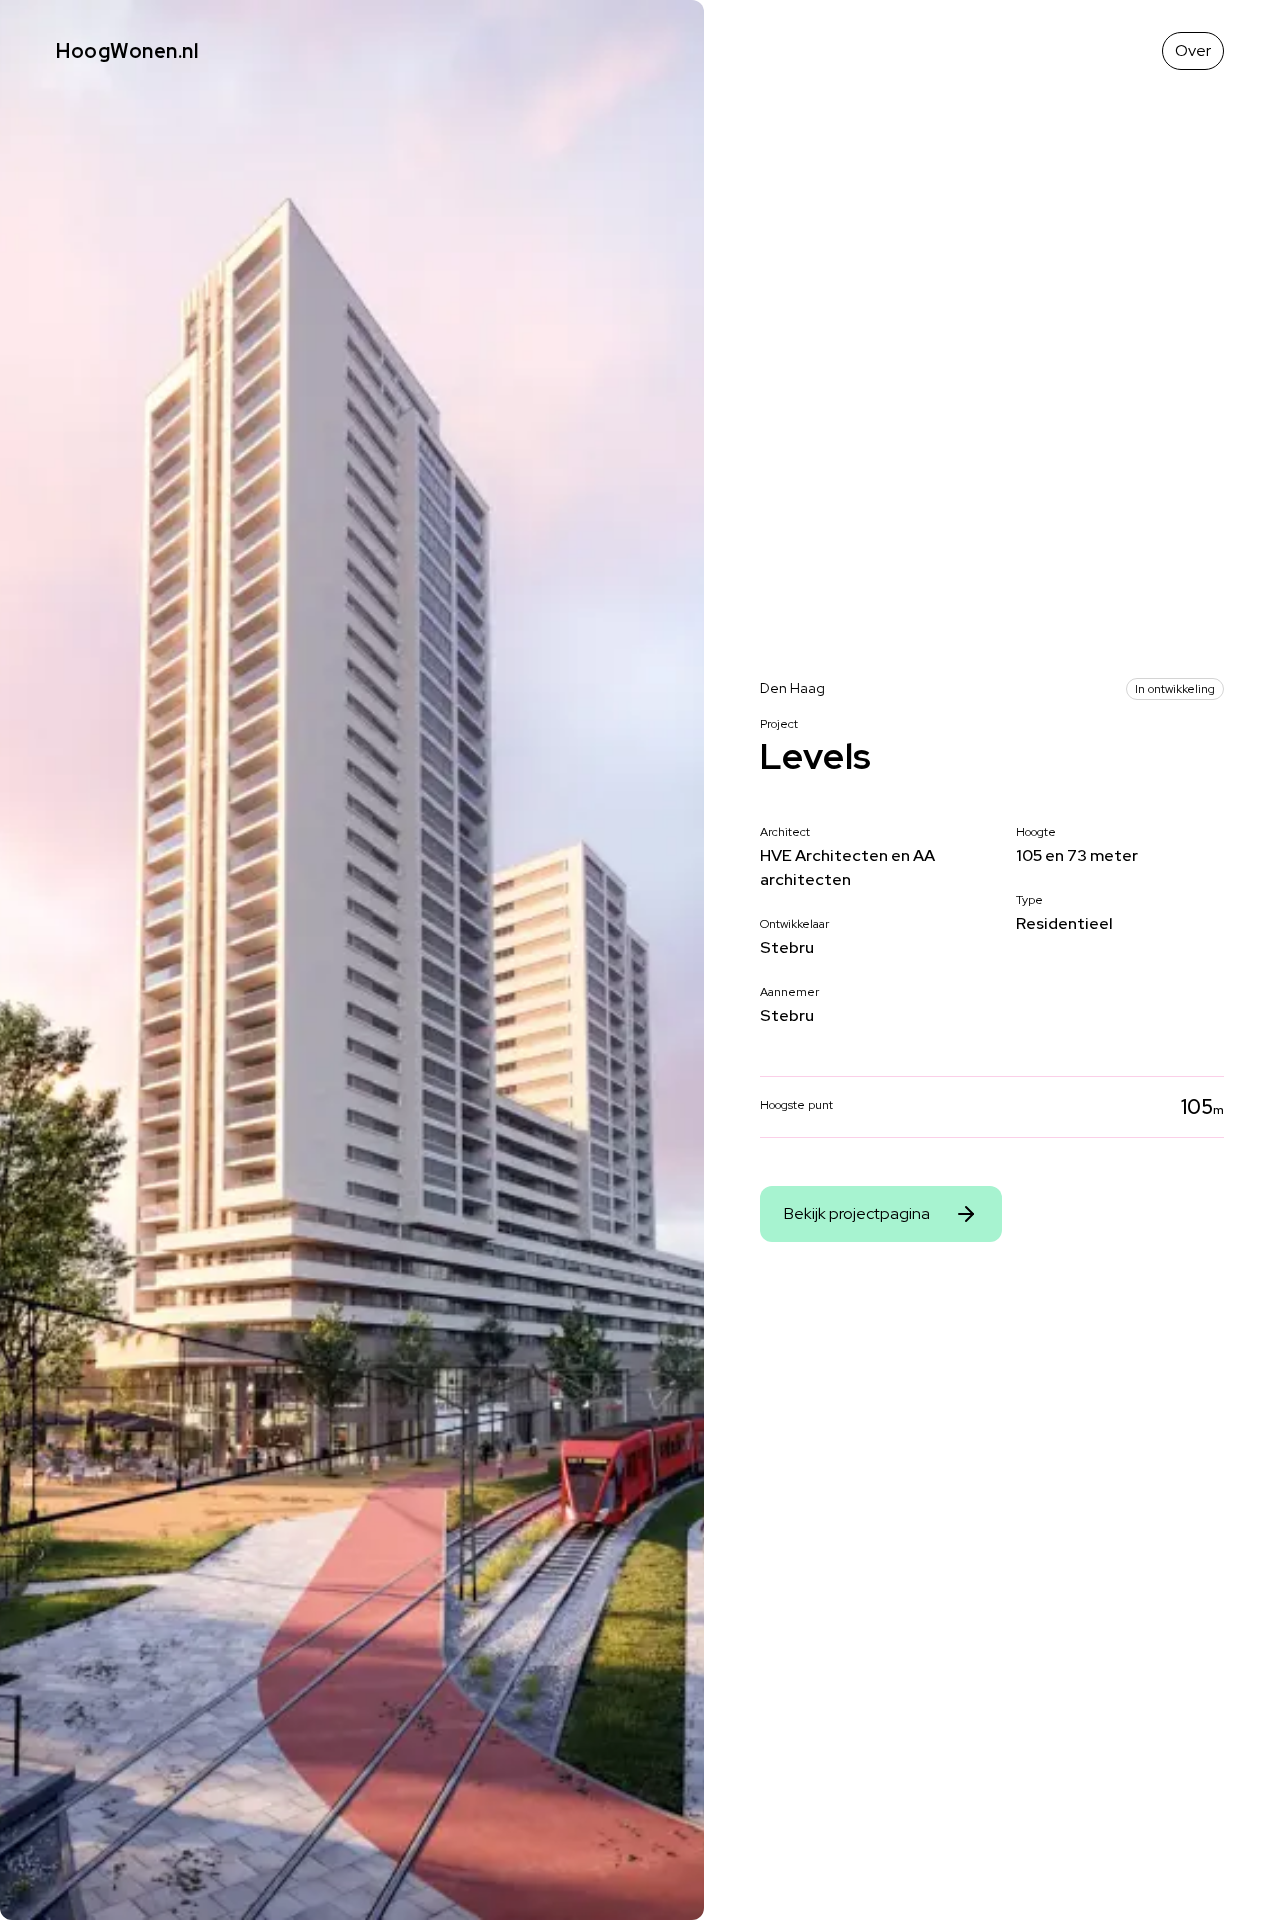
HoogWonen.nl (127, 51)
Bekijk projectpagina (857, 1213)
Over (1193, 50)
